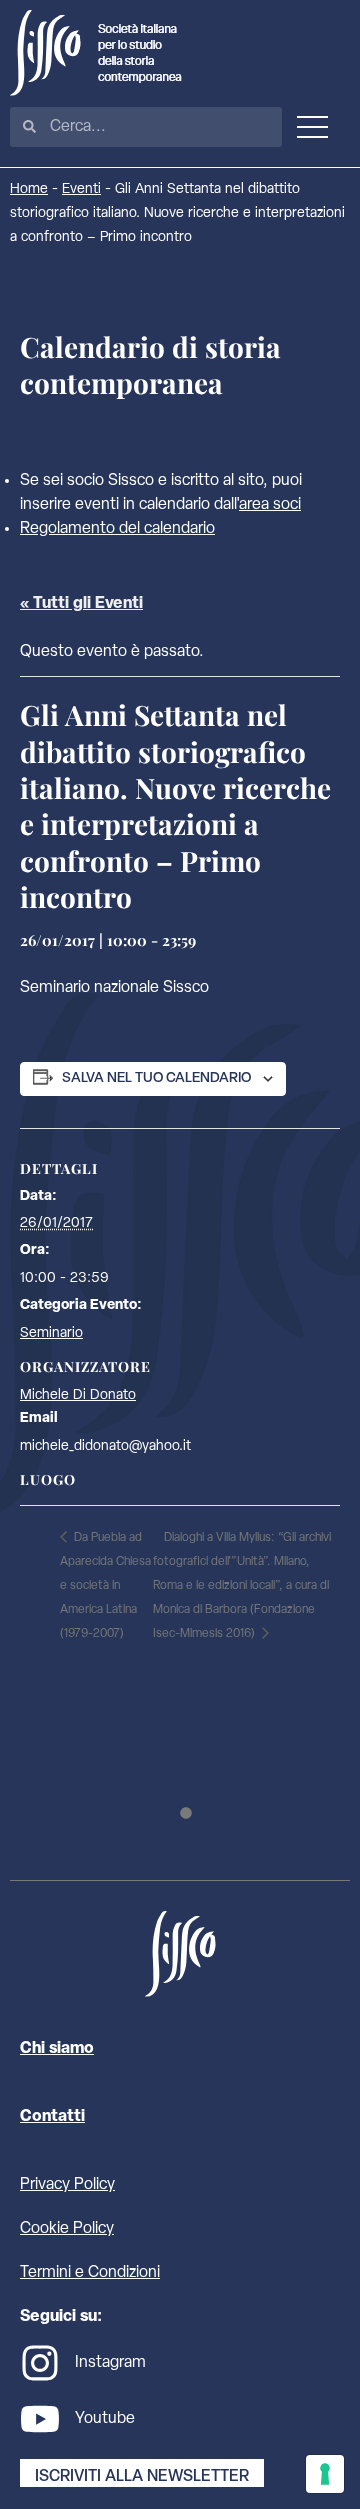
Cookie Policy (67, 2229)
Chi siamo (57, 2049)
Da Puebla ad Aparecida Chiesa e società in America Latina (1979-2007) (105, 1586)
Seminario (51, 1333)
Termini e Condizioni (90, 2273)
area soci (270, 505)
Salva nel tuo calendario (156, 1078)
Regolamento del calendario (117, 529)
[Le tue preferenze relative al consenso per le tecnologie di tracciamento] (325, 2474)
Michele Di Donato (78, 1395)
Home (29, 189)
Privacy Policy (67, 2185)
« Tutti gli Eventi (81, 604)
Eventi (81, 189)
